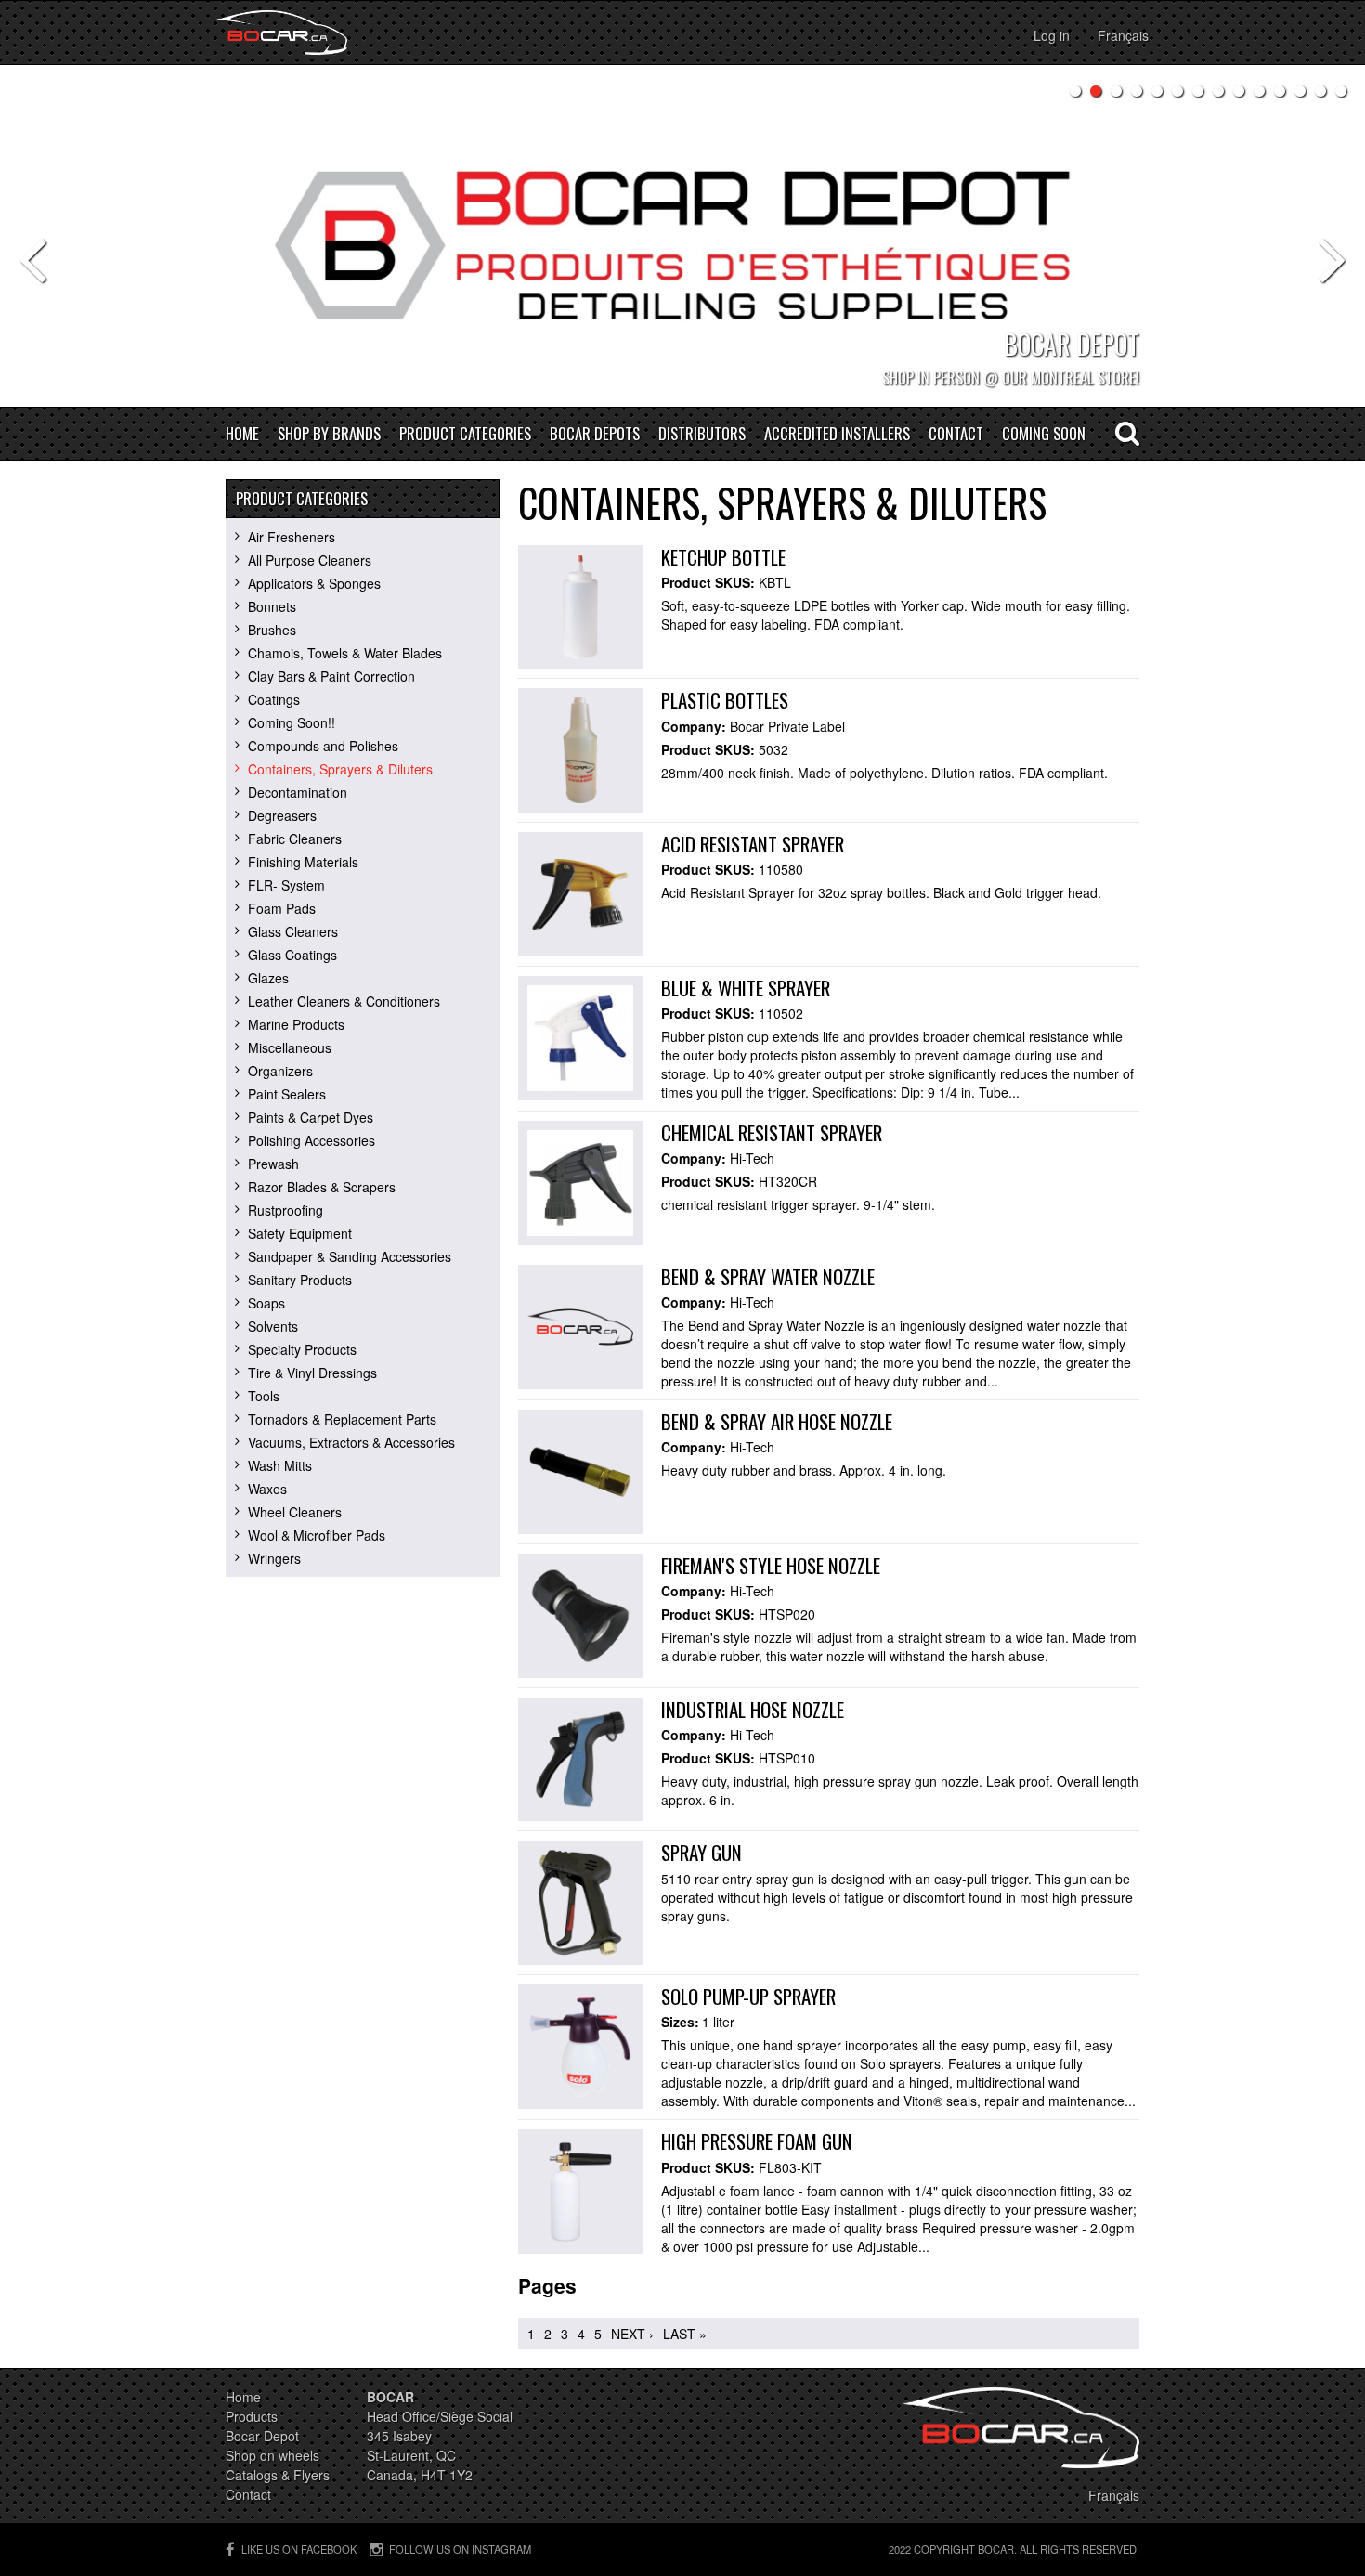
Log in (1052, 35)
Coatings (274, 699)
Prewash (273, 1164)
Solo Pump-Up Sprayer (748, 1996)
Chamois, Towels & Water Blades (345, 653)
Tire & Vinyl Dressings (312, 1373)
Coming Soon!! (292, 722)
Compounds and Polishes (323, 746)
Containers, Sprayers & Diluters (340, 769)
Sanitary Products (300, 1280)
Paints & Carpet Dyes (311, 1117)
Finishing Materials (303, 862)
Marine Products (296, 1024)
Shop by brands (329, 434)
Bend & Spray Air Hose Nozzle (777, 1421)
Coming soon (1044, 434)
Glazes (268, 978)
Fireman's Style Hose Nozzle (771, 1565)
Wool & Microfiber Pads (317, 1535)
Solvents (273, 1326)
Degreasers (282, 815)
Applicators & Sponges (314, 583)
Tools (264, 1396)
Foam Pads (282, 908)
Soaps (266, 1303)
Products (252, 2416)
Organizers (280, 1071)
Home (242, 434)
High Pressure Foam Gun (757, 2141)
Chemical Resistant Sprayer (772, 1132)
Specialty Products (302, 1349)
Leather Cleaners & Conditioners (344, 1001)
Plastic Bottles (725, 700)
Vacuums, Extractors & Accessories (351, 1442)
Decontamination (298, 792)
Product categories (465, 434)
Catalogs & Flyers (278, 2475)
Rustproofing (286, 1210)
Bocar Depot (262, 2436)
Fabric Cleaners (295, 839)
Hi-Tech (752, 1158)
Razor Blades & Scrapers (322, 1187)
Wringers (274, 1558)
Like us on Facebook (299, 2549)
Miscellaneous (290, 1047)
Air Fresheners (292, 537)
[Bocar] (282, 33)
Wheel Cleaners (295, 1512)
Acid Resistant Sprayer (753, 844)
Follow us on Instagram (460, 2549)
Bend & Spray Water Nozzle (768, 1276)
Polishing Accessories (312, 1140)
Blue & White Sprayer (746, 988)
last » (685, 2334)
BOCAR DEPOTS (595, 434)
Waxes (267, 1489)
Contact (956, 434)
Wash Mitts (280, 1465)
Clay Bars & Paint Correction (331, 676)
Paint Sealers (287, 1094)
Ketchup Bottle (723, 557)
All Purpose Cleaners (310, 560)
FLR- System (286, 885)
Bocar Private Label (787, 726)
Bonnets (272, 606)
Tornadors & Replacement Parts (342, 1419)
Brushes (272, 630)
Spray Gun (702, 1852)
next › (632, 2334)
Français (1123, 35)
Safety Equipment (300, 1233)
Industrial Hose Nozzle (753, 1709)
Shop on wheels (273, 2455)
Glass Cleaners (293, 931)
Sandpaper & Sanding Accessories (350, 1256)
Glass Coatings (292, 955)
